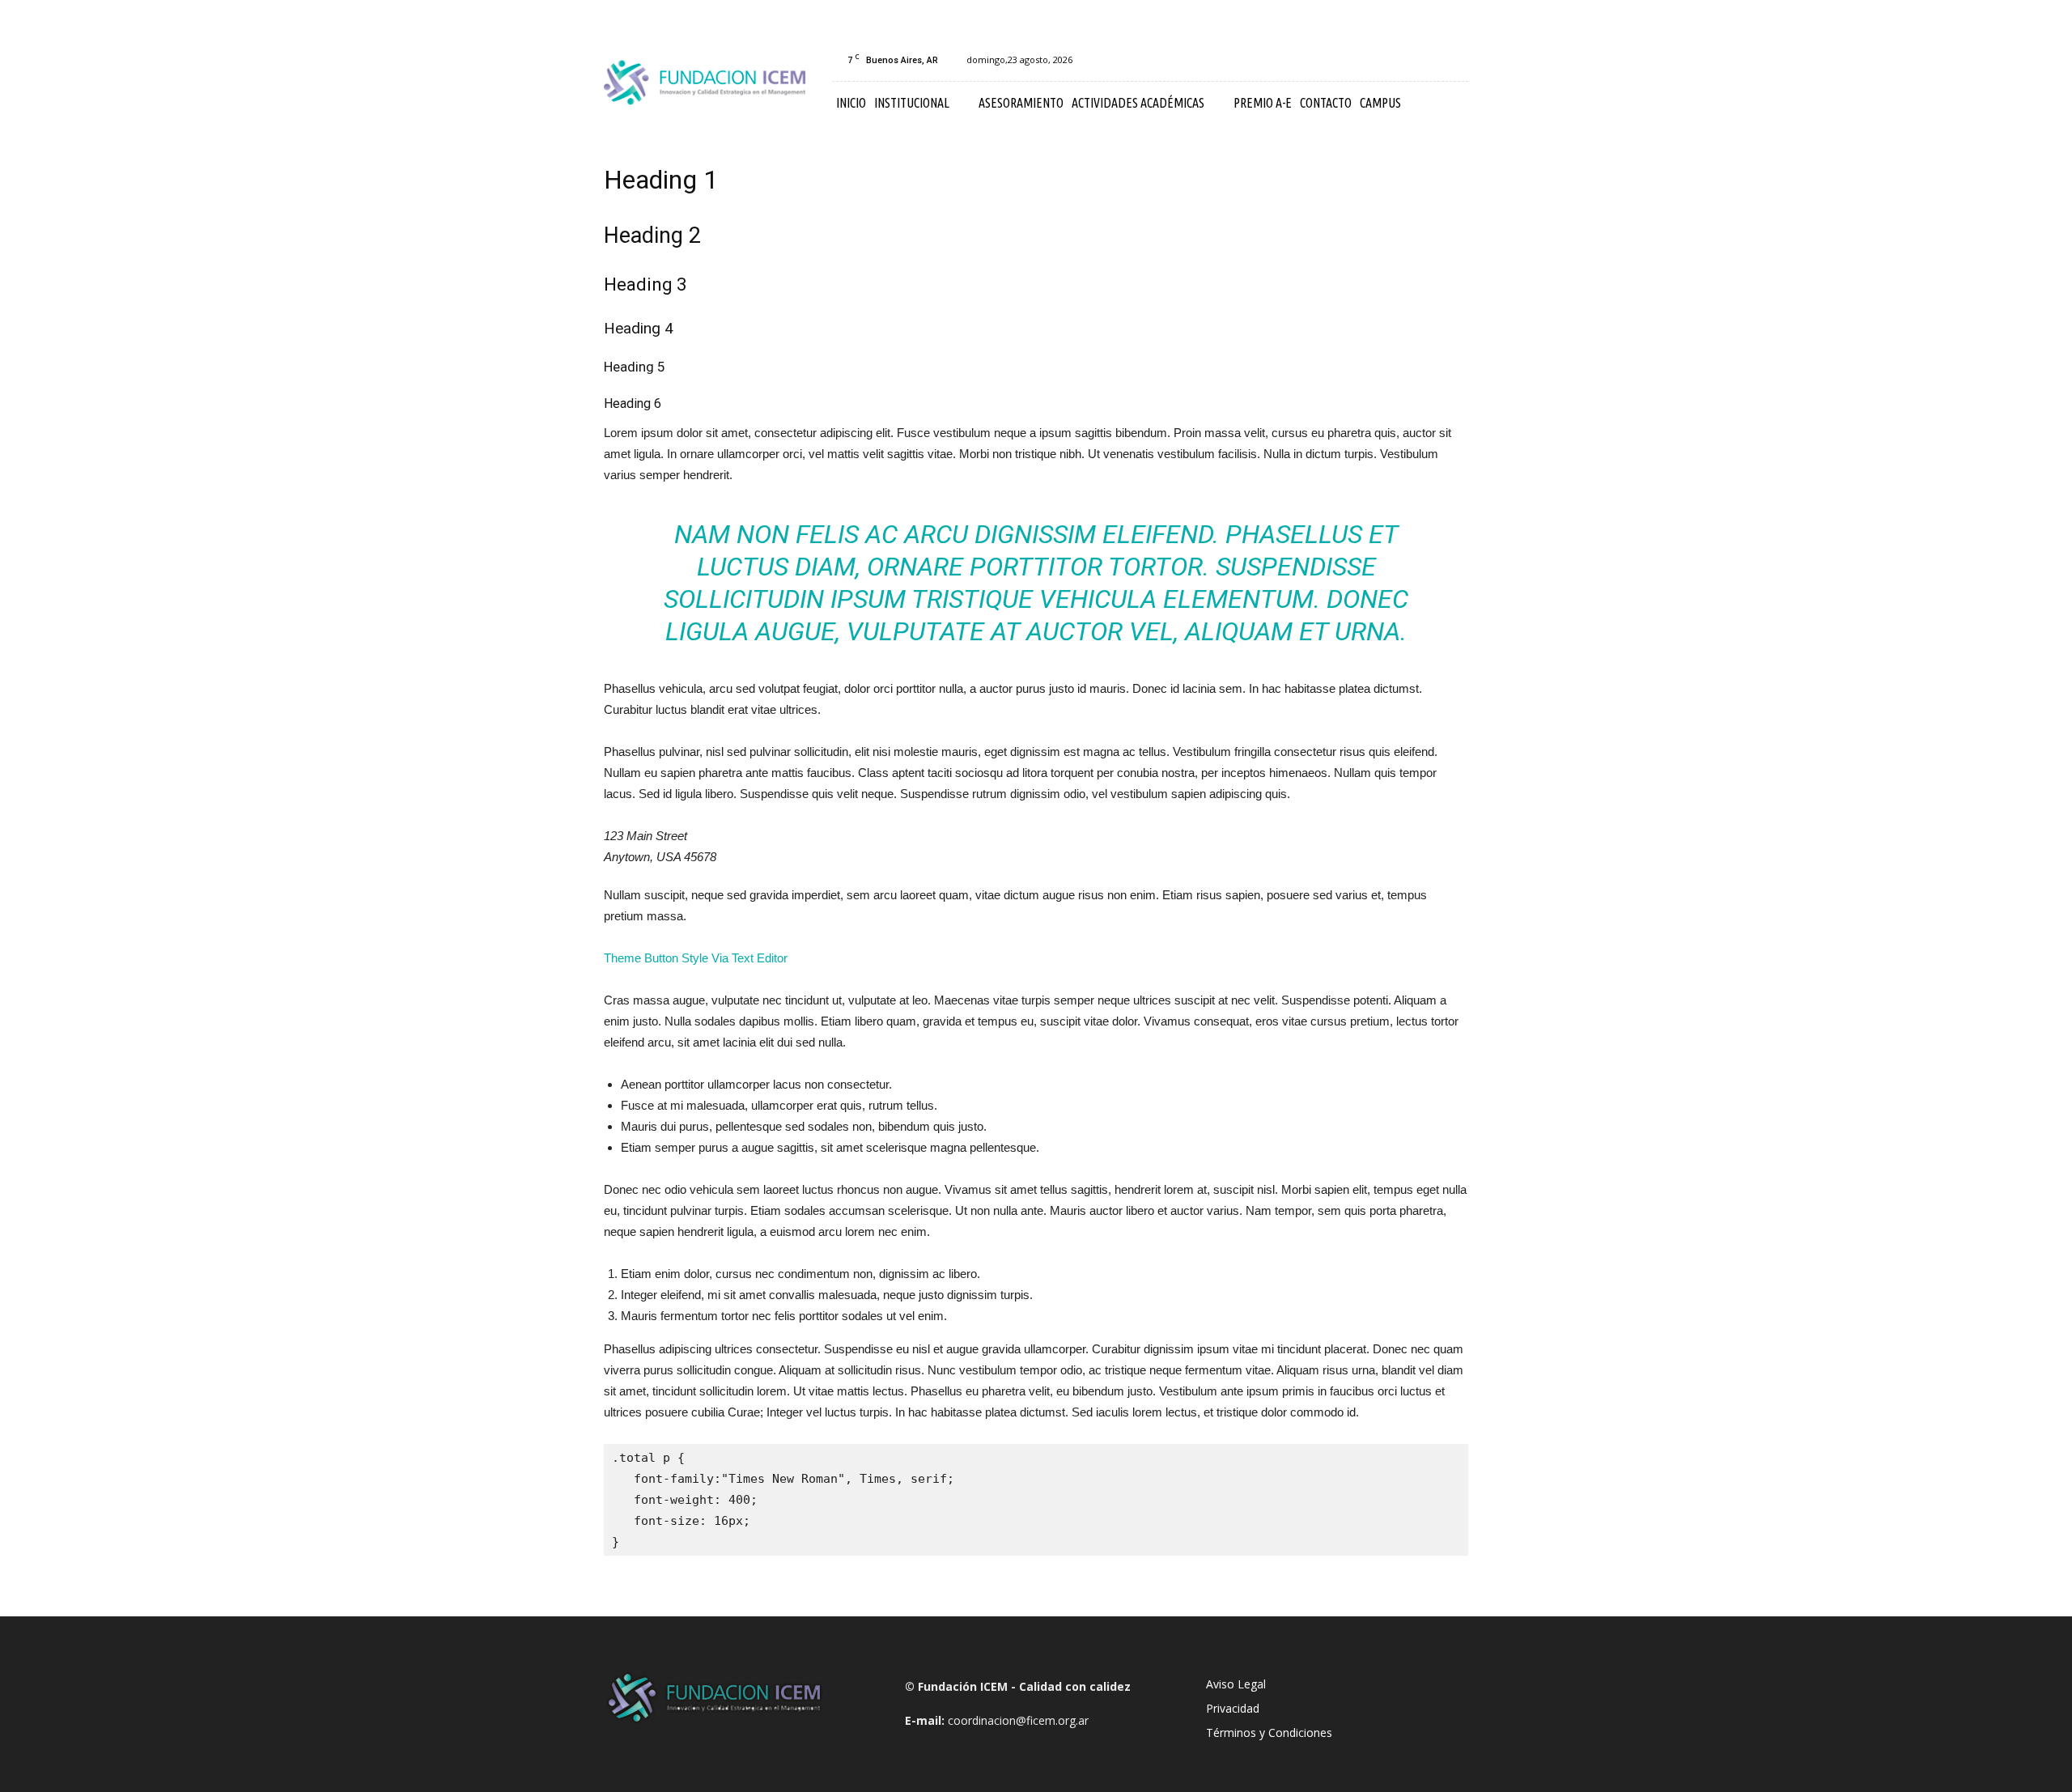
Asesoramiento (1021, 103)
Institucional (912, 103)
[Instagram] (1403, 60)
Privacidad (1233, 1708)
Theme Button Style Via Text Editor (696, 958)
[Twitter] (1456, 60)
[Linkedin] (1429, 60)
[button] (1449, 104)
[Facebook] (1376, 60)
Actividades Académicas (1138, 103)
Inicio (851, 103)
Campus (1380, 103)
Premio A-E (1263, 103)
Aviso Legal (1236, 1684)
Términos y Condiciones (1269, 1733)
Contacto (1326, 103)
